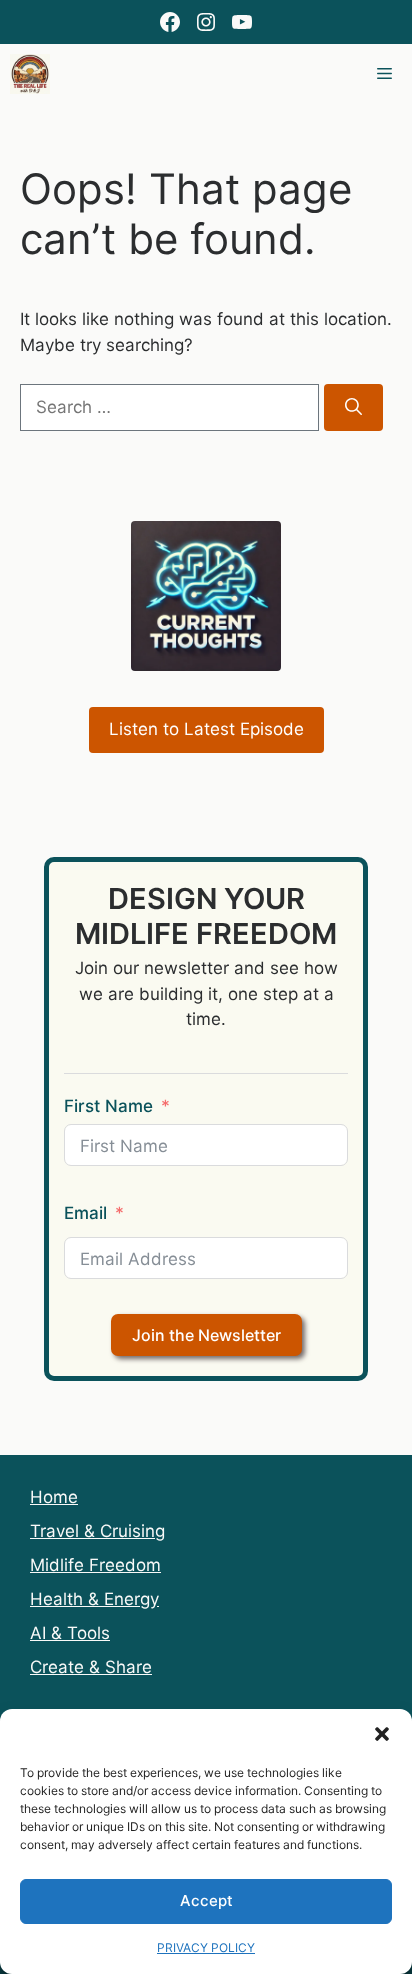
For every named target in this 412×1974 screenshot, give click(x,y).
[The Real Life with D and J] (30, 74)
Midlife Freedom (95, 1565)
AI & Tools (70, 1633)
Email (85, 1213)
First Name (108, 1106)
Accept (206, 1900)
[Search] (353, 408)
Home (54, 1497)
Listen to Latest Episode (206, 729)
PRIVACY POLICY (206, 1947)
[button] (382, 1734)
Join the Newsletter (206, 1335)
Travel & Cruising (97, 1531)
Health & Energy (94, 1599)
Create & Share (91, 1667)
